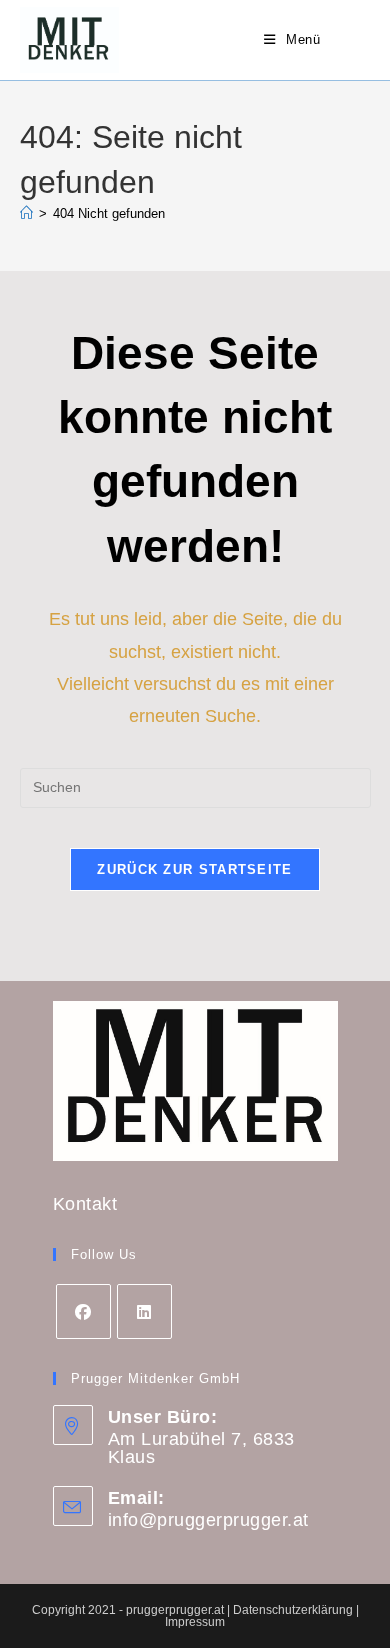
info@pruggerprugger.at (208, 1520)
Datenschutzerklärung (294, 1610)
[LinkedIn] (144, 1311)
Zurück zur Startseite (194, 869)
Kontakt (85, 1204)
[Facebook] (83, 1311)
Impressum (195, 1622)
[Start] (26, 213)
